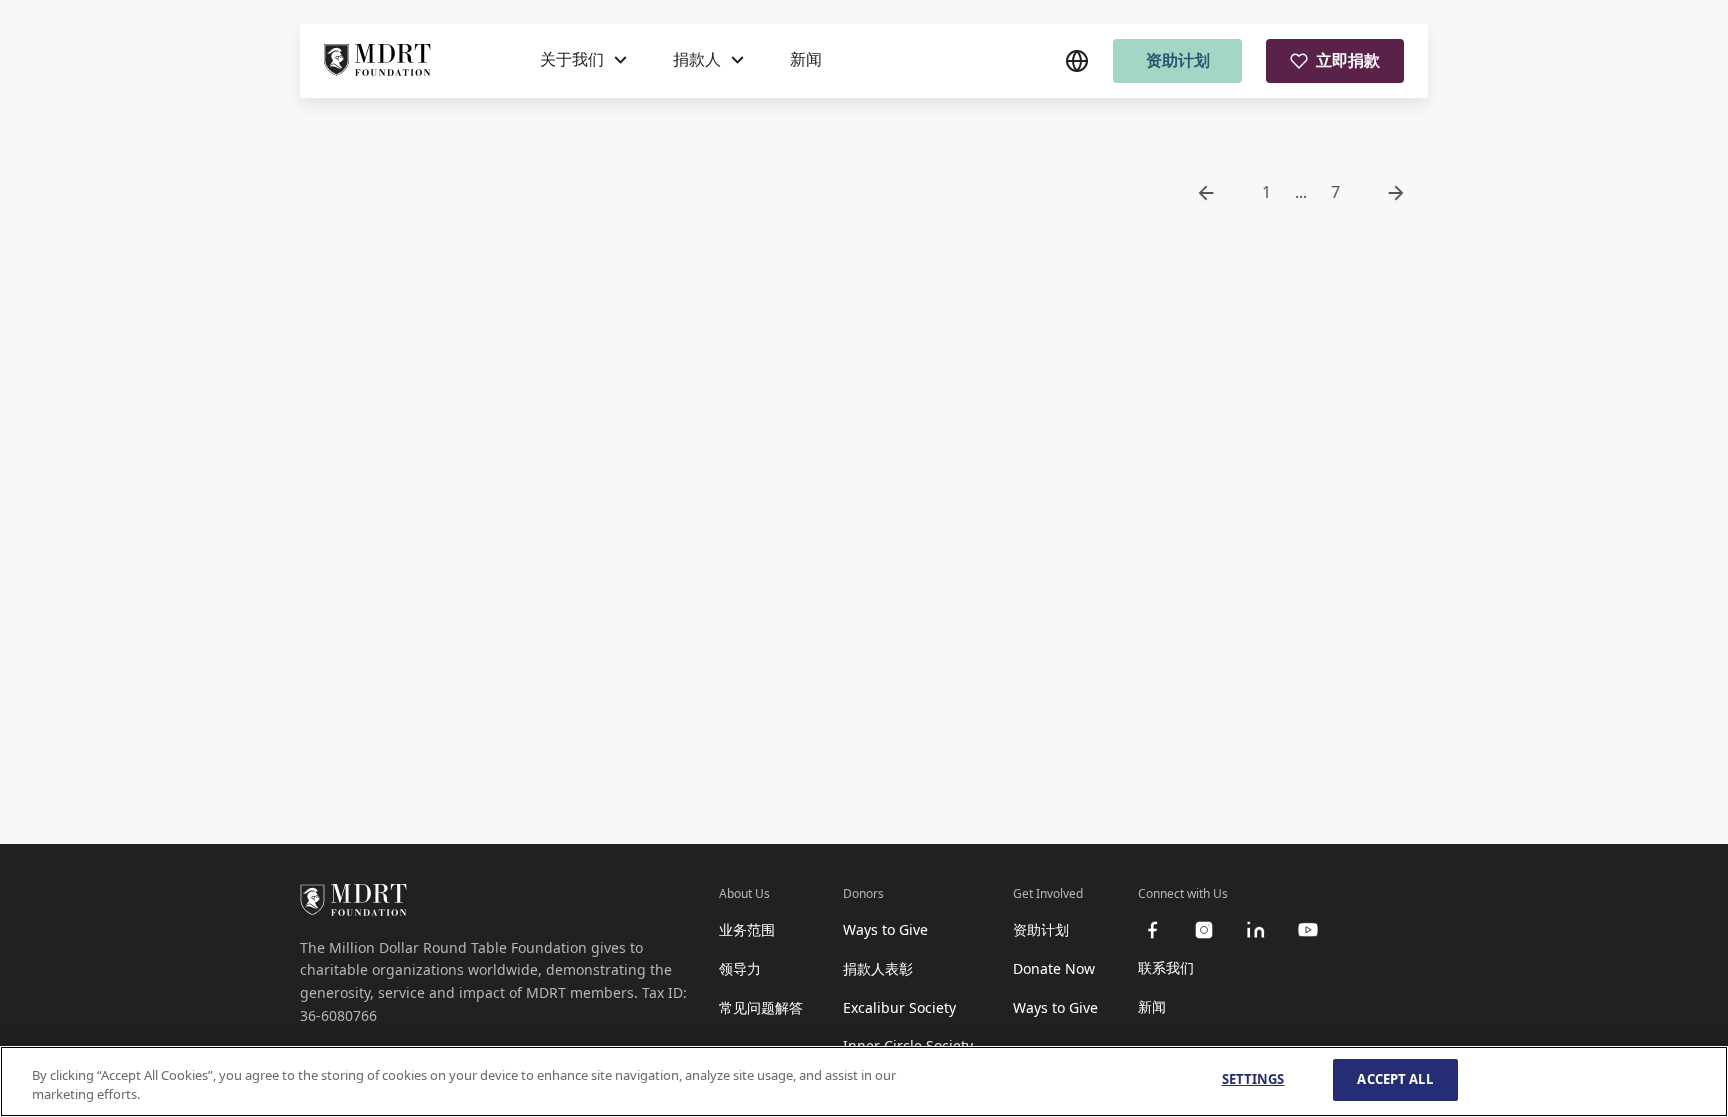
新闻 (806, 59)
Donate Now (1054, 968)
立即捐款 (1348, 60)
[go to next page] (1396, 193)
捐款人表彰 (878, 968)
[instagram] (1204, 930)
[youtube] (1308, 930)
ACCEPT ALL (1394, 1079)
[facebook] (1152, 930)
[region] (864, 1081)
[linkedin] (1256, 930)
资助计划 (1178, 60)
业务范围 (747, 929)
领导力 (740, 968)
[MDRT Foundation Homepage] (377, 61)
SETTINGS (1253, 1079)
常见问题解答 (761, 1007)
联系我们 (1166, 967)
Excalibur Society (899, 1007)
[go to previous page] (1206, 193)
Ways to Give (885, 929)
